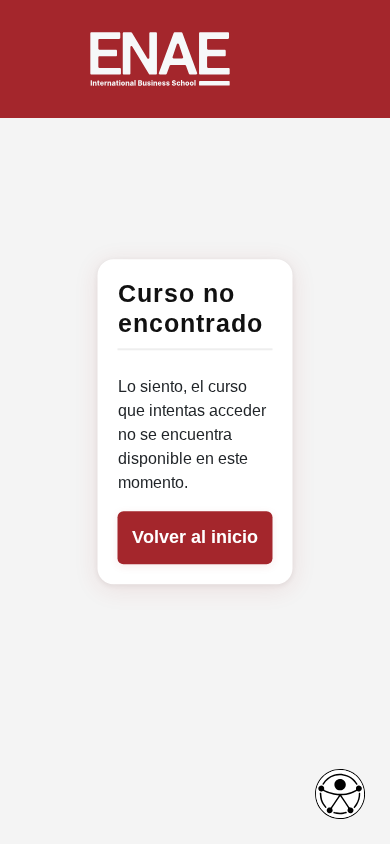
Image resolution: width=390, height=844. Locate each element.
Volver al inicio (195, 538)
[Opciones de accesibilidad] (340, 794)
